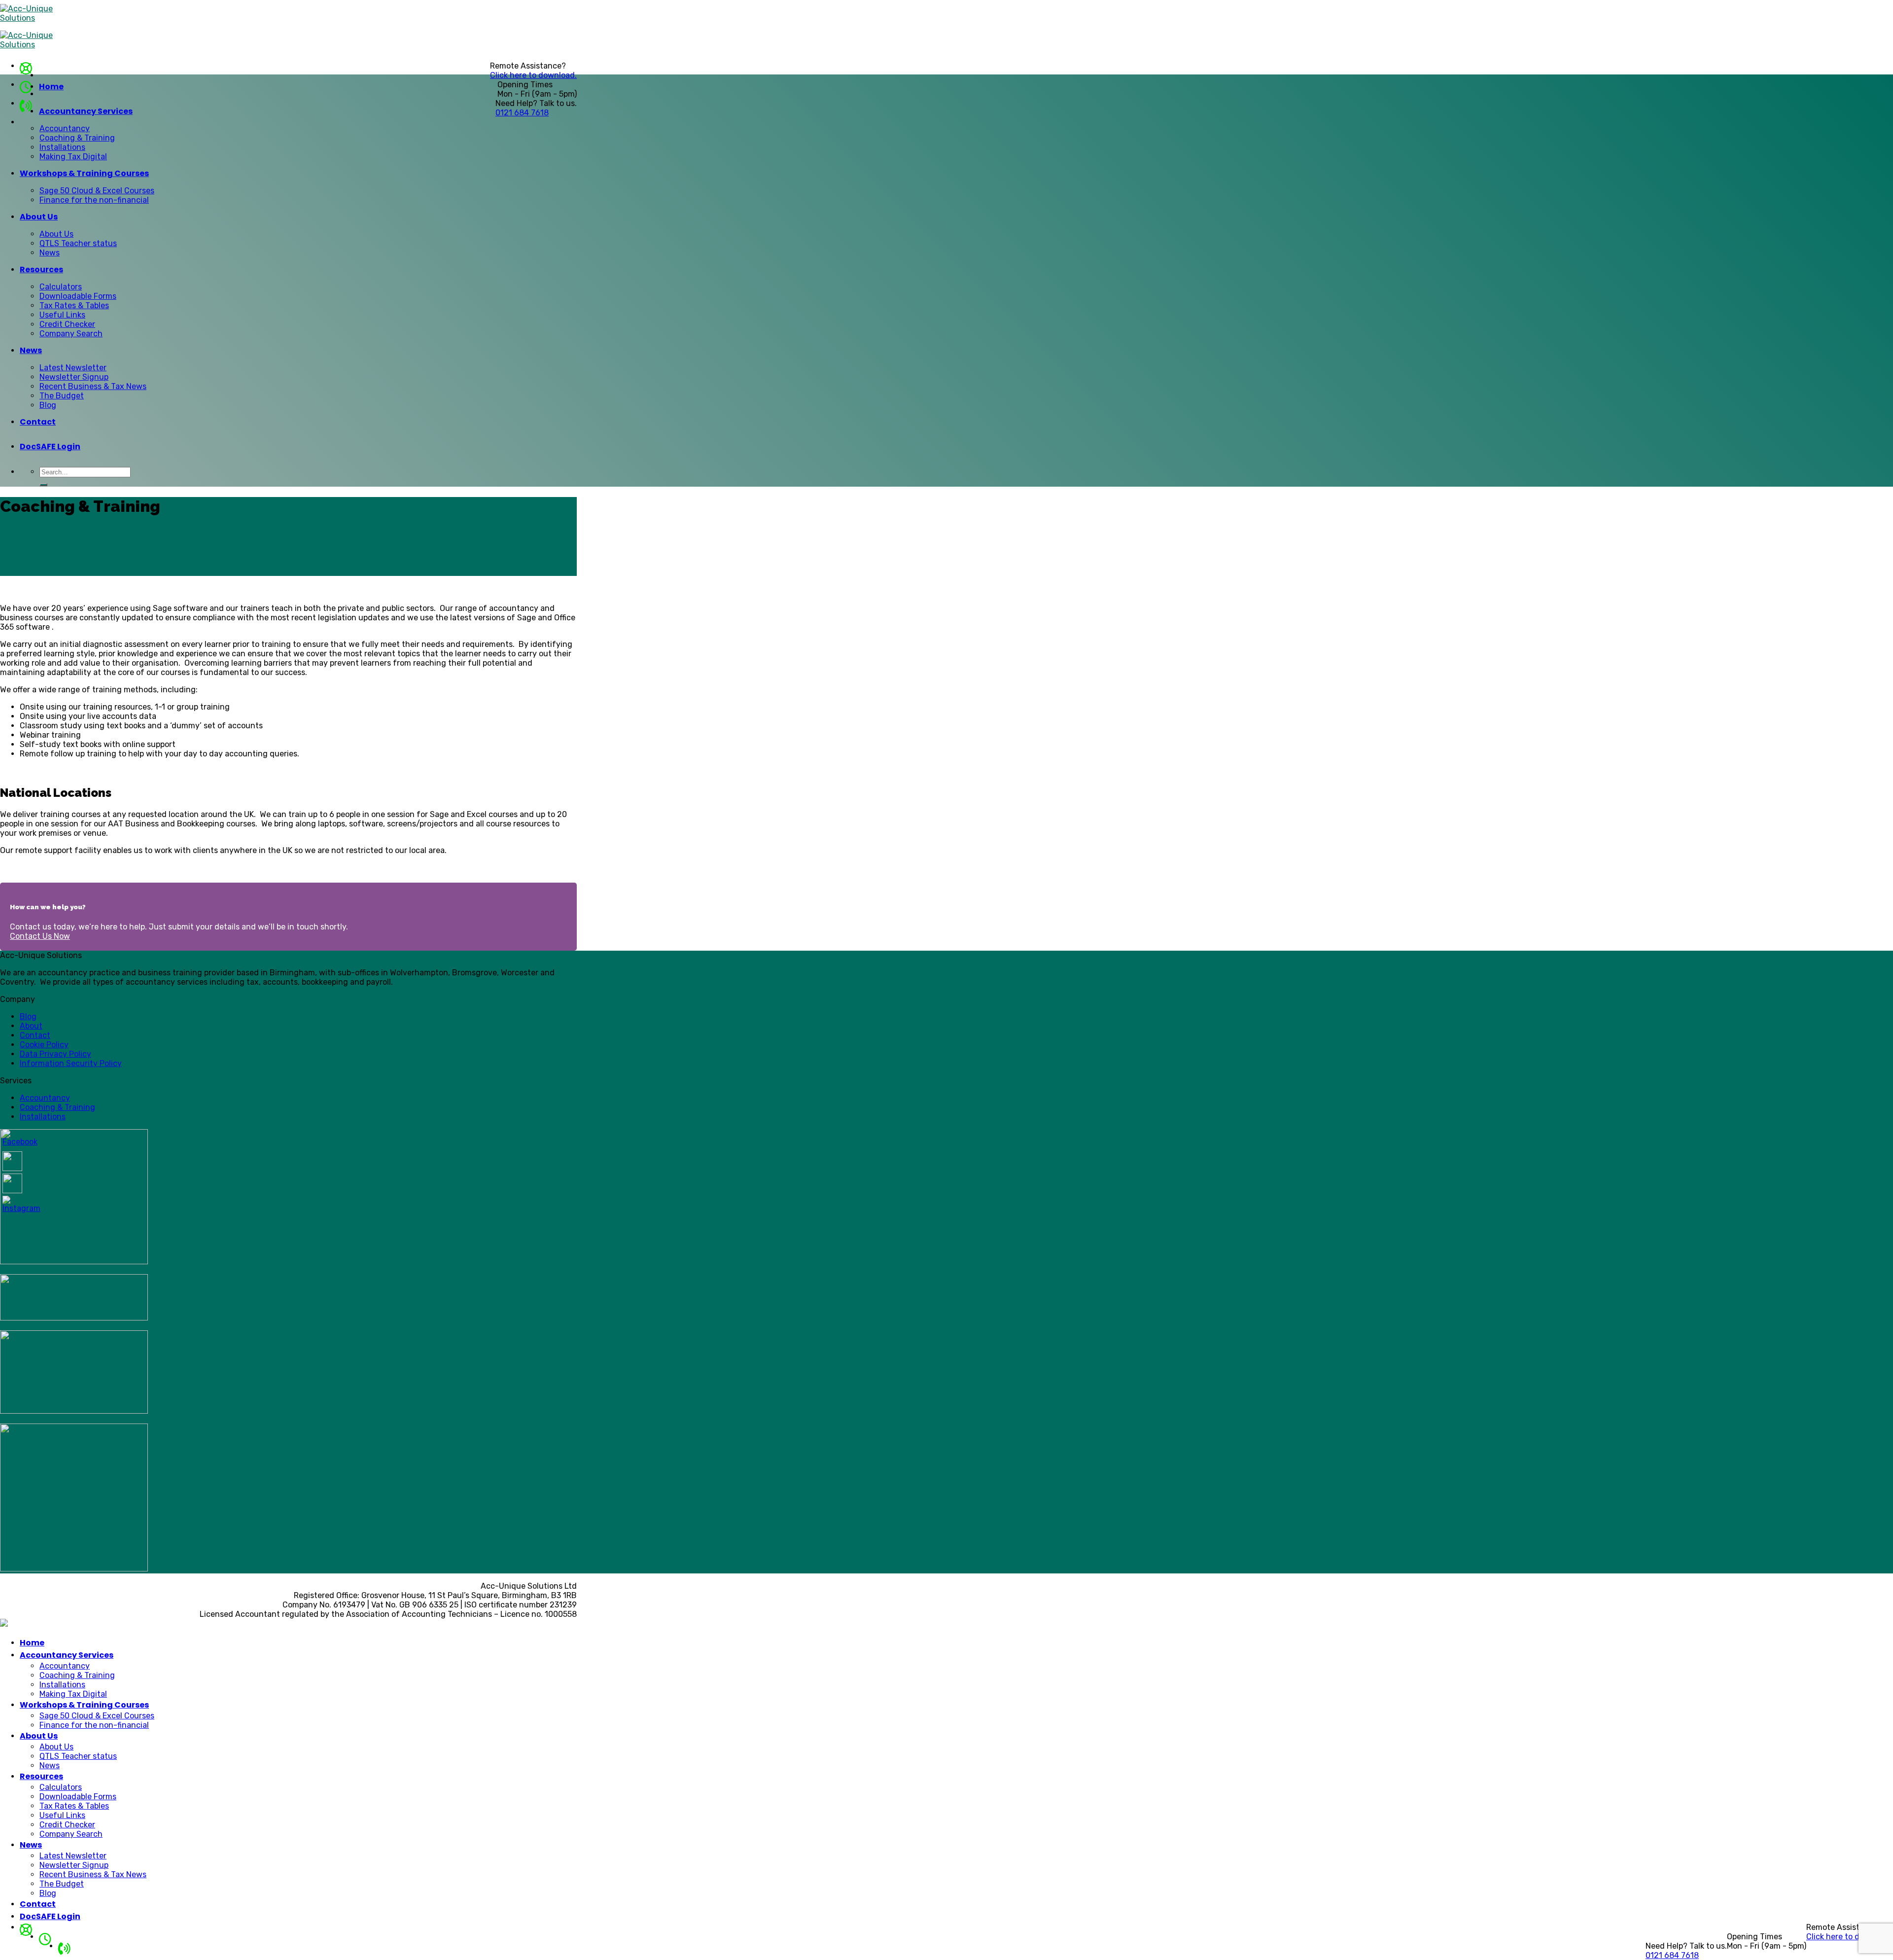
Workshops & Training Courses (84, 173)
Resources (41, 269)
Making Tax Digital (73, 157)
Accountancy (65, 128)
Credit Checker (67, 324)
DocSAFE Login (50, 446)
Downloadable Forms (78, 296)
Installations (62, 147)
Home (51, 87)
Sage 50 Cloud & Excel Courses (97, 191)
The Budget (62, 396)
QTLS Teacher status (78, 243)
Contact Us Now (40, 936)
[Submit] (43, 485)
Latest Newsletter (73, 368)
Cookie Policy (44, 1045)
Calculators (61, 287)
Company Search (71, 334)
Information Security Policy (71, 1063)
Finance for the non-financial (94, 200)
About (31, 1026)
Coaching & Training (77, 138)
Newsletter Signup (74, 377)
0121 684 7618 (522, 113)
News (50, 253)
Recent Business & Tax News (93, 386)
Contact (38, 422)
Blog (48, 405)
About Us (39, 217)
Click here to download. (533, 75)
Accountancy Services (86, 111)
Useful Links (62, 315)
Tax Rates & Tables (74, 305)
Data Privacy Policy (55, 1054)
